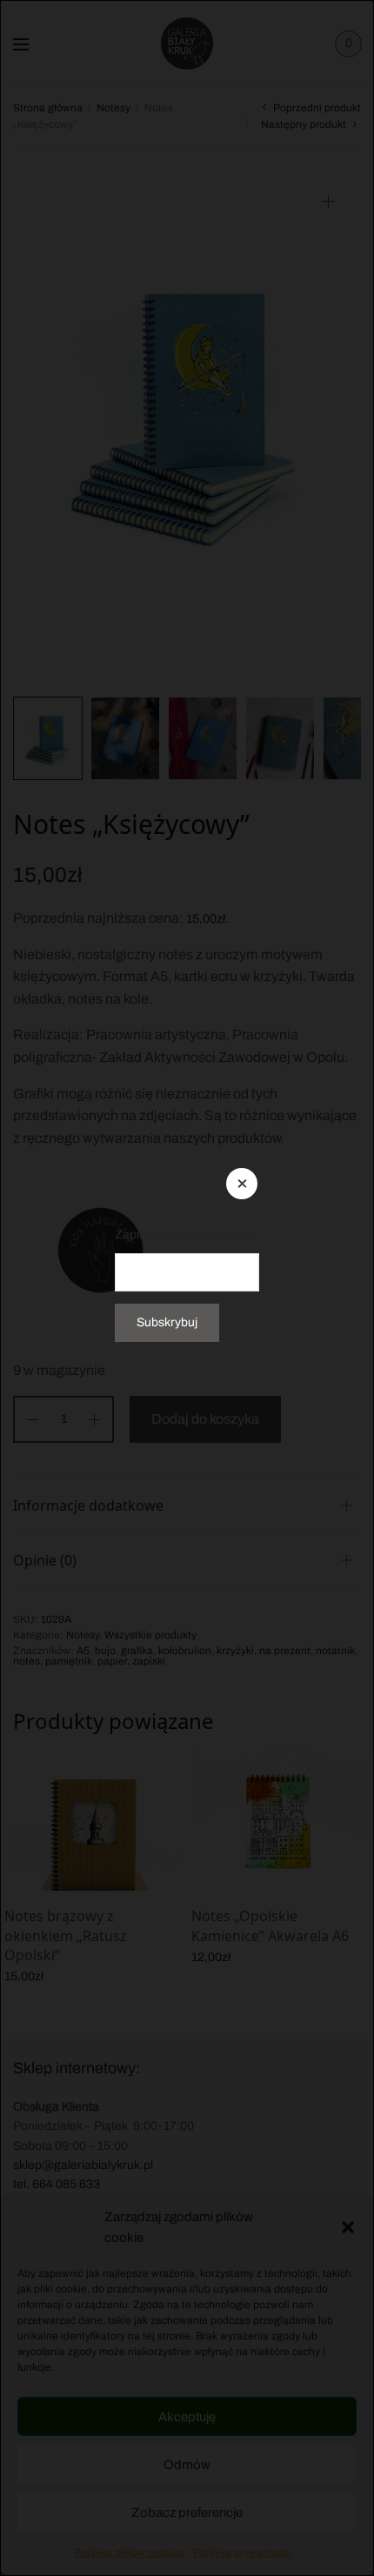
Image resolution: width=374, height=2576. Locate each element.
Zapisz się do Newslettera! (186, 1235)
